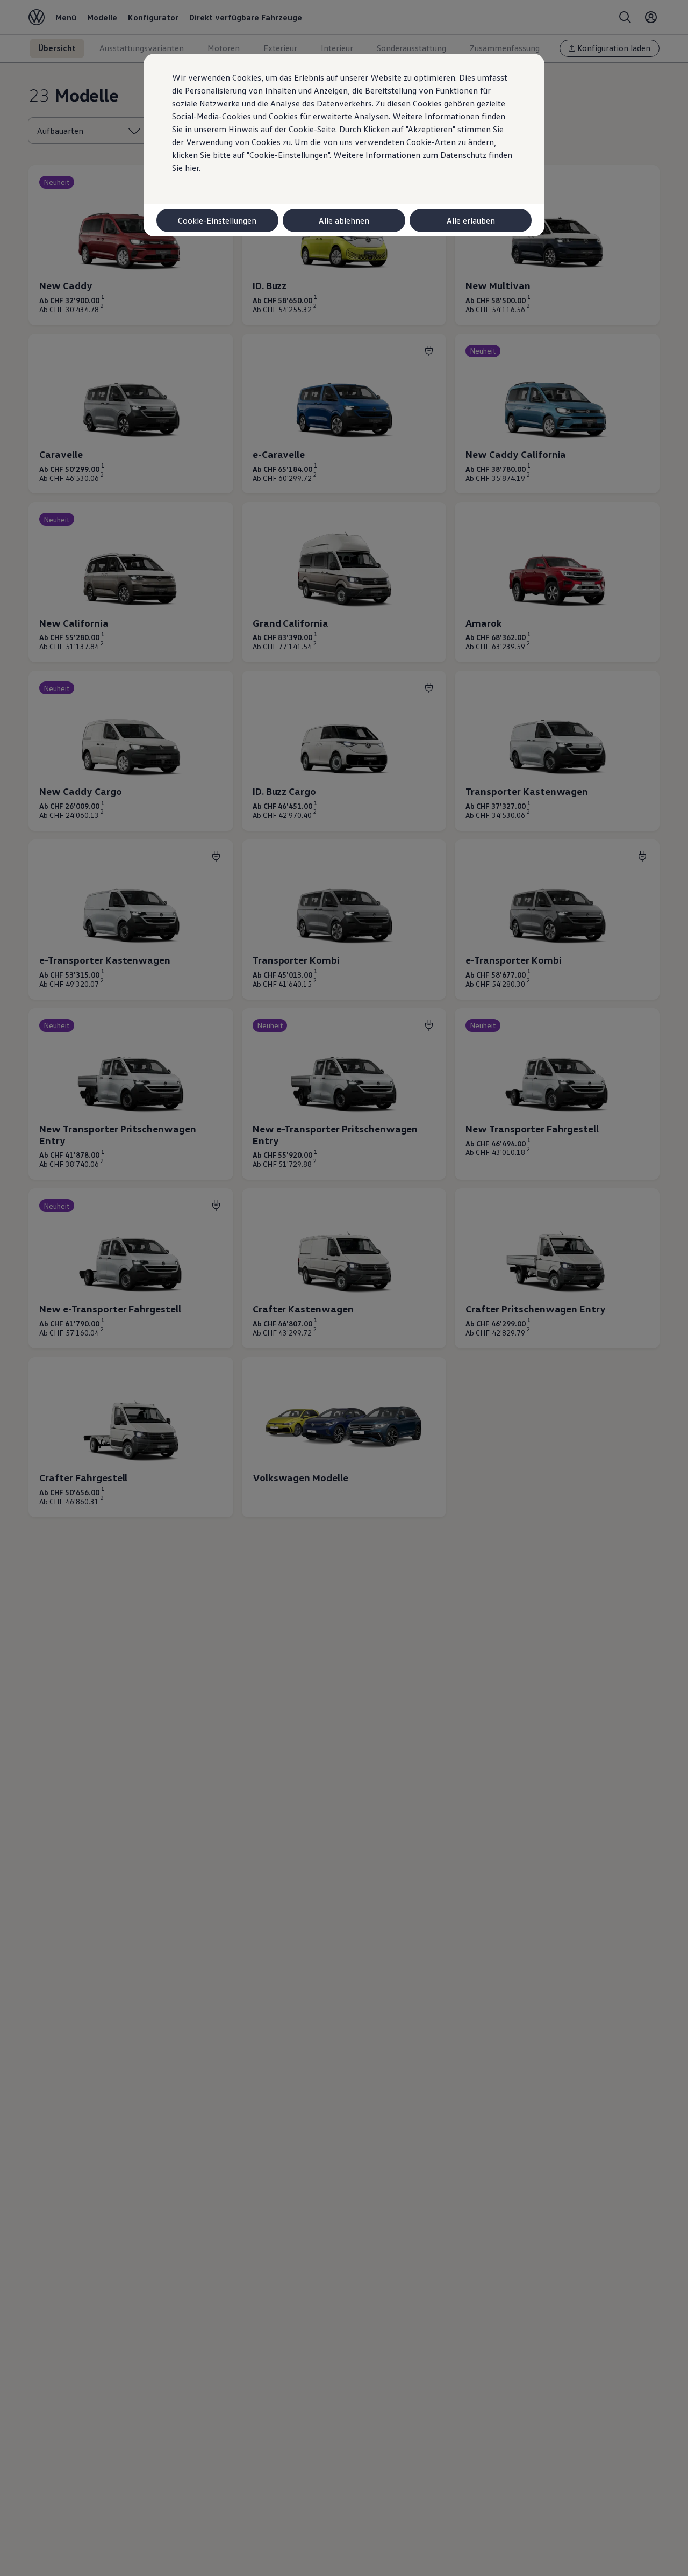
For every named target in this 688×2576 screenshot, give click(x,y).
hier (192, 168)
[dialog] (344, 1288)
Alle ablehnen (344, 220)
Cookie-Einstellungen (217, 220)
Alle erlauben (471, 220)
